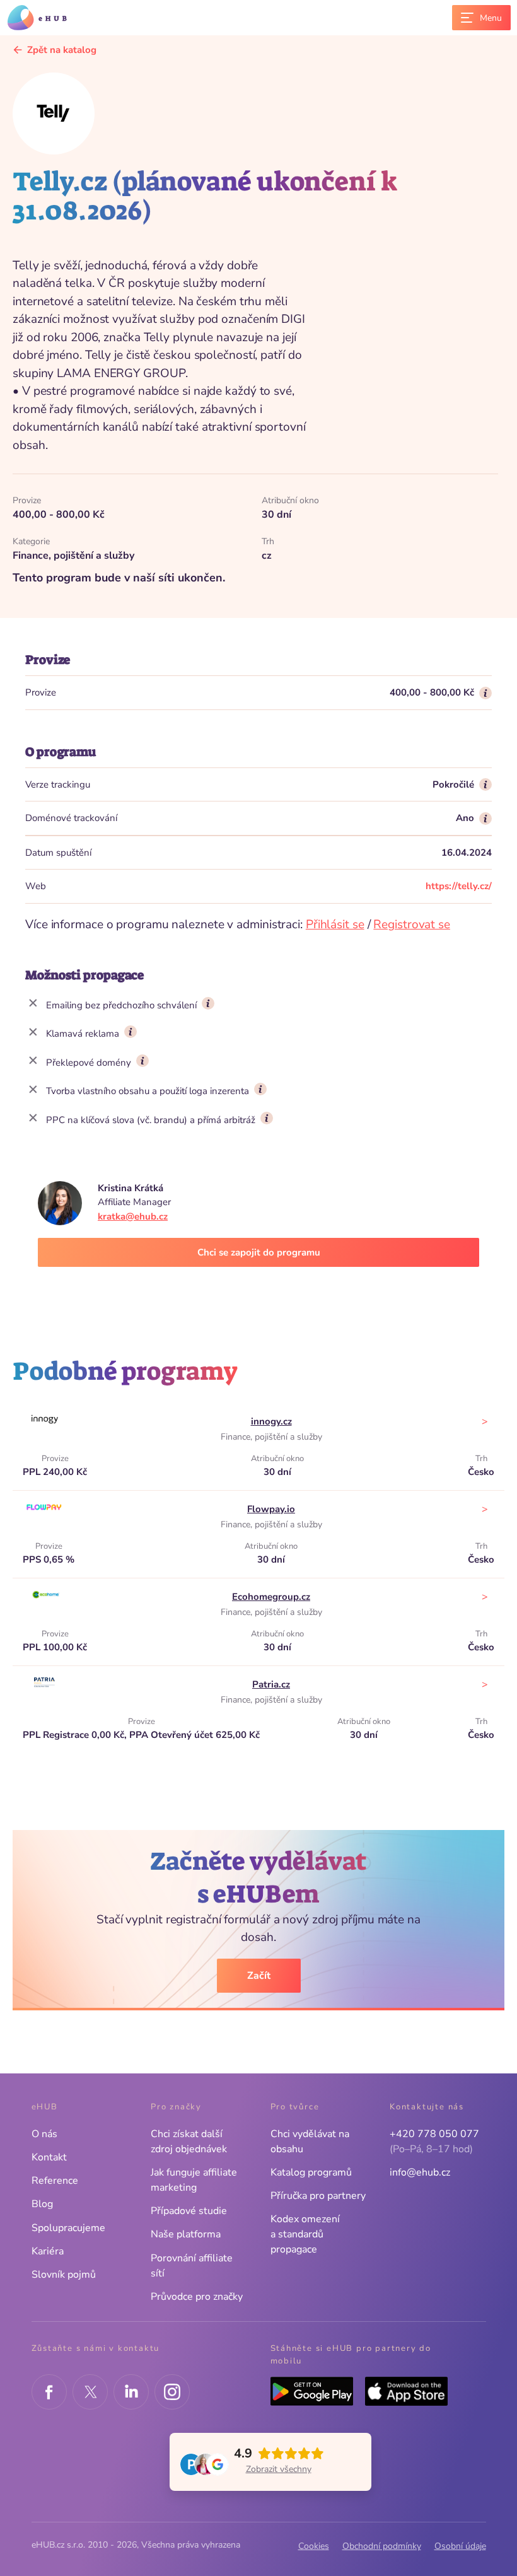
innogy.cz (271, 1421)
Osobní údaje (460, 2546)
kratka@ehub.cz (133, 1216)
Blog (42, 2204)
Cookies (314, 2546)
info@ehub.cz (420, 2172)
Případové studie (189, 2211)
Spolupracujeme (68, 2228)
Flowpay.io (271, 1509)
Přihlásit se (335, 924)
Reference (55, 2181)
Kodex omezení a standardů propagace (305, 2234)
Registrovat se (412, 924)
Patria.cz (271, 1684)
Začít (259, 1976)
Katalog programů (311, 2172)
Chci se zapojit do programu (259, 1252)
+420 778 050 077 (434, 2134)
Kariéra (48, 2251)
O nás (44, 2134)
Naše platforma (186, 2234)
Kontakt (49, 2157)
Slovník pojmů (64, 2275)
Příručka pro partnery (318, 2196)
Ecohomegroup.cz (271, 1597)
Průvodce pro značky (197, 2297)
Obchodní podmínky (382, 2546)
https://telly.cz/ (459, 886)
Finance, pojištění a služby (271, 1437)
